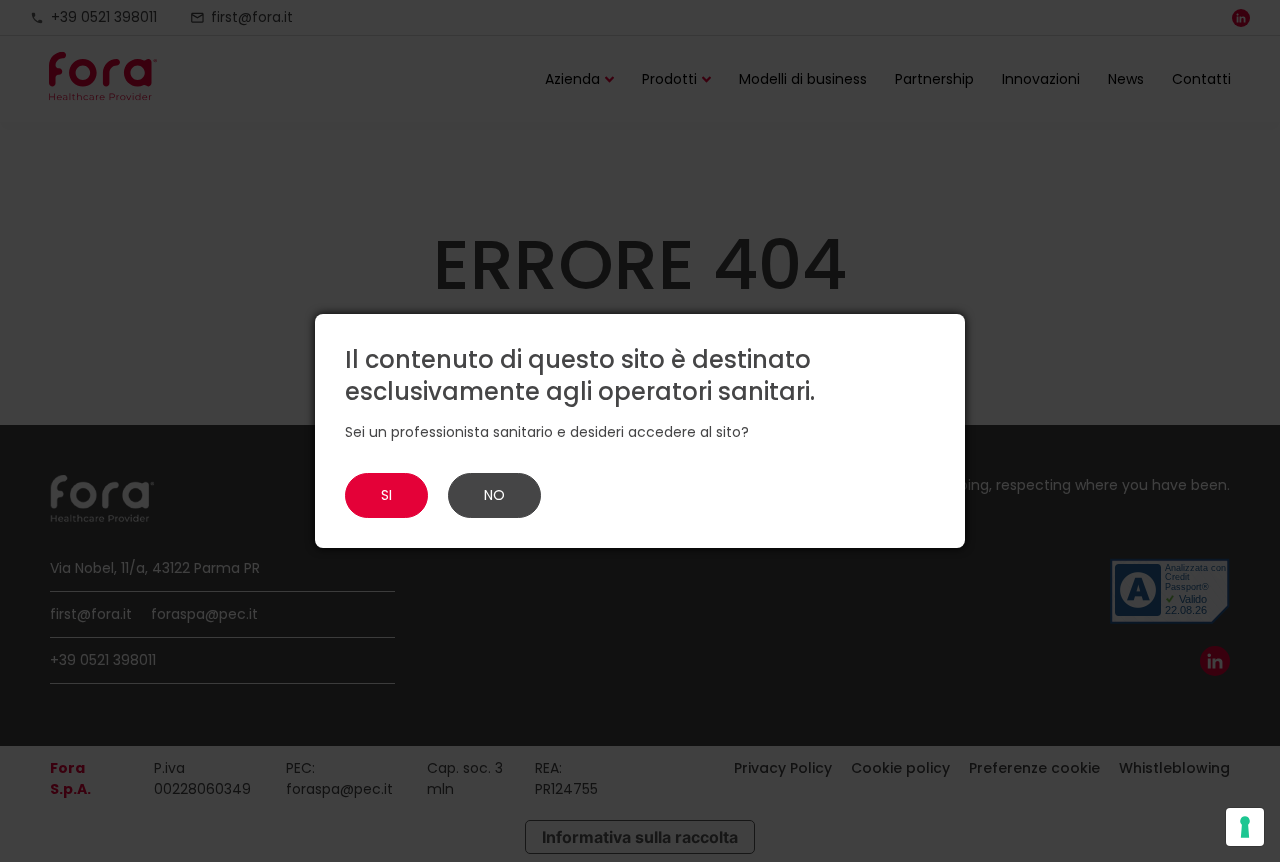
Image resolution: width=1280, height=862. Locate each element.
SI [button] (386, 495)
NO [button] (494, 495)
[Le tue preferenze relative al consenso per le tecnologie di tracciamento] (1245, 827)
